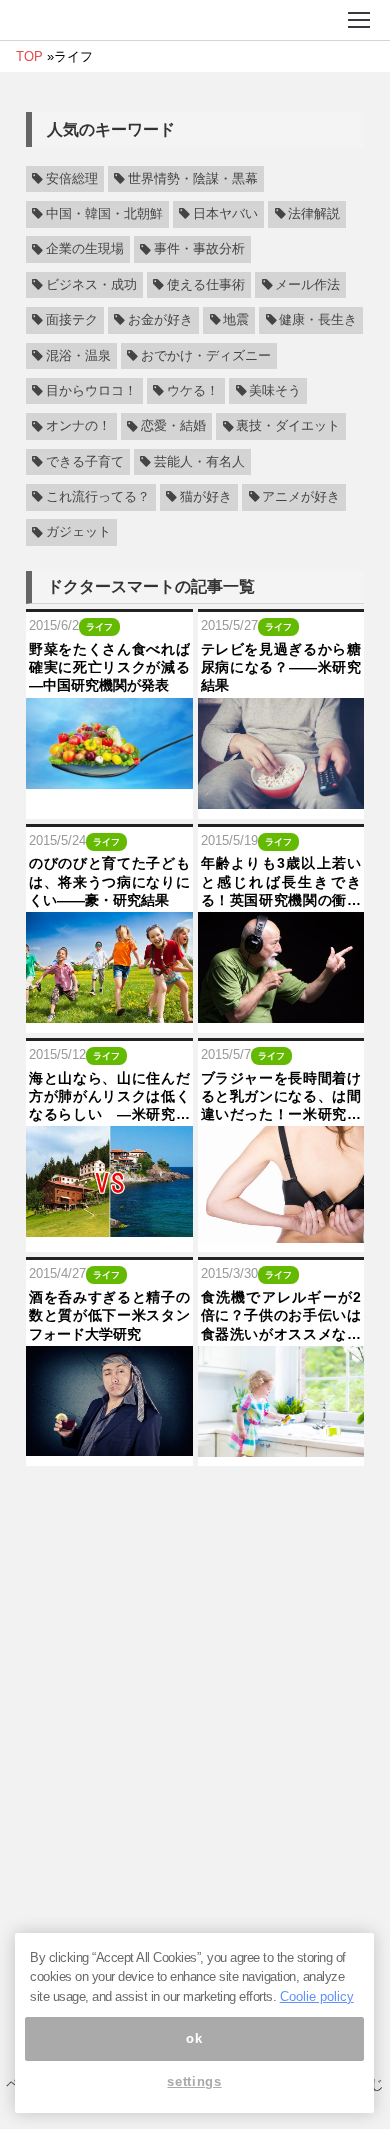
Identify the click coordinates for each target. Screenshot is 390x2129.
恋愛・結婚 (173, 427)
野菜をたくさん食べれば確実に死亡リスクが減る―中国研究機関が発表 (109, 667)
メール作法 (307, 285)
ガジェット (78, 533)
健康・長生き (318, 320)
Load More (195, 1502)
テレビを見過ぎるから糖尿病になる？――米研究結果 (281, 667)
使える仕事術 (206, 285)
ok (194, 2038)
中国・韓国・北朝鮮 (104, 214)
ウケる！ (193, 391)
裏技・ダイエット (288, 427)
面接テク (72, 320)
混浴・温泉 (78, 356)
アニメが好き (301, 497)
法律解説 (314, 214)
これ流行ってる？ (98, 497)
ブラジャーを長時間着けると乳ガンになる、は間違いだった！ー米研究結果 (281, 1097)
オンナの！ (78, 427)
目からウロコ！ (91, 391)
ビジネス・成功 (91, 285)
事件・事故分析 (199, 250)
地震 (236, 320)
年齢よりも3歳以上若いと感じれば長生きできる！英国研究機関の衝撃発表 (281, 882)
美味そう (275, 391)
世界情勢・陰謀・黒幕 (193, 179)
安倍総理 (72, 179)
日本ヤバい (225, 214)
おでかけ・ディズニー (206, 356)
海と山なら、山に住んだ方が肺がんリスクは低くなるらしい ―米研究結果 (109, 1097)
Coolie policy (317, 1996)
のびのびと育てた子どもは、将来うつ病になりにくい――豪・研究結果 (109, 881)
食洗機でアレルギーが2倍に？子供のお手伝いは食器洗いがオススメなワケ (281, 1316)
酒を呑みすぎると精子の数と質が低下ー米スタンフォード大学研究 (109, 1315)
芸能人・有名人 (199, 462)
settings (194, 2081)
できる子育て (85, 462)
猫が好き (206, 497)
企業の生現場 (85, 250)
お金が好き (160, 320)
